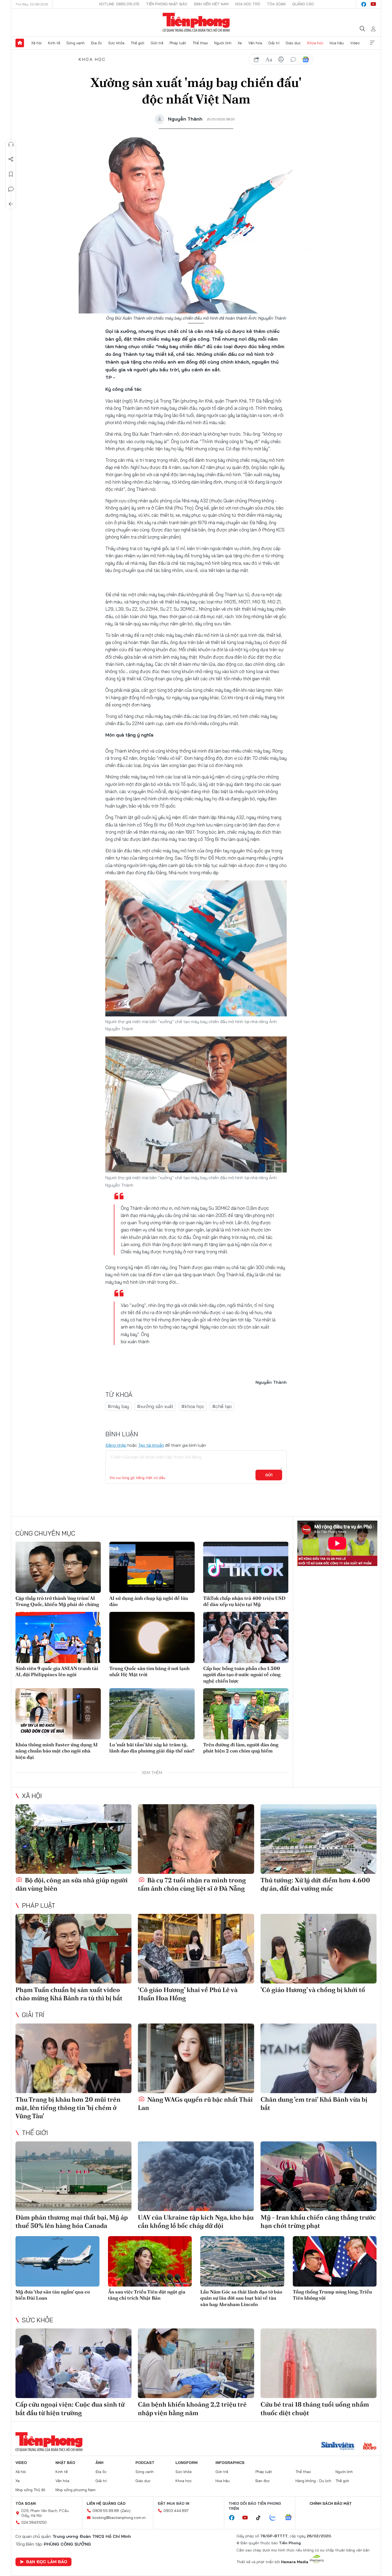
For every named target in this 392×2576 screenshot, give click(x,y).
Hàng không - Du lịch (313, 2481)
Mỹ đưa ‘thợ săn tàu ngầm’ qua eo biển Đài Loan (53, 2295)
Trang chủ (20, 43)
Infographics (230, 2463)
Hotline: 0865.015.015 (119, 4)
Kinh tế (54, 43)
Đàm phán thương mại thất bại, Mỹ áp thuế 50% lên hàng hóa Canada (72, 2221)
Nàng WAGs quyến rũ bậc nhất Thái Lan (195, 2104)
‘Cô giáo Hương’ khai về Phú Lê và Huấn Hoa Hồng (188, 1994)
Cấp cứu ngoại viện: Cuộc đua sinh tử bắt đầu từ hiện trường (70, 2408)
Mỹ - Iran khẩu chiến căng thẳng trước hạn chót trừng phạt (318, 2221)
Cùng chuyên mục (45, 1533)
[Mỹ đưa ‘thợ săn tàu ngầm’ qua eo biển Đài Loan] (57, 2261)
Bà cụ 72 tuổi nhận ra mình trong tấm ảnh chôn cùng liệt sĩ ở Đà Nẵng (192, 1884)
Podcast (145, 2463)
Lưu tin (11, 174)
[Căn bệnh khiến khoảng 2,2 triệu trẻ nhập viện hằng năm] (196, 2363)
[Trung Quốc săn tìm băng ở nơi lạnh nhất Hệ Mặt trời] (152, 1637)
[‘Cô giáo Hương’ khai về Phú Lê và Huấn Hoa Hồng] (196, 1949)
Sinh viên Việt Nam (211, 4)
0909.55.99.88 (106, 2511)
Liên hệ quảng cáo (106, 2503)
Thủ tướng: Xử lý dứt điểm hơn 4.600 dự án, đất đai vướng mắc (315, 1884)
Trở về (11, 204)
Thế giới (137, 43)
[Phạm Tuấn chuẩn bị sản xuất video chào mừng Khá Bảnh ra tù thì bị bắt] (73, 1949)
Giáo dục (293, 43)
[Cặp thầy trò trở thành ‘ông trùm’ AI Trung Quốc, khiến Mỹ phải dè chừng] (58, 1567)
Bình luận (11, 189)
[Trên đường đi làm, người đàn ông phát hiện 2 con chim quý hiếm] (246, 1714)
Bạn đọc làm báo (47, 2562)
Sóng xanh (75, 43)
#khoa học (193, 1406)
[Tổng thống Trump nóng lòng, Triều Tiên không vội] (335, 2261)
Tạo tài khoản (151, 1445)
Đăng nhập (116, 1445)
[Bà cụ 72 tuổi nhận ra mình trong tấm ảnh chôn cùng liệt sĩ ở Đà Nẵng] (196, 1839)
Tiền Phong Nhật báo (167, 4)
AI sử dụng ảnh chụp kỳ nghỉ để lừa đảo (149, 1601)
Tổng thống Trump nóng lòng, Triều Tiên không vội (332, 2295)
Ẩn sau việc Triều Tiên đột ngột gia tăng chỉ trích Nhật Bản (147, 2295)
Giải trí (274, 43)
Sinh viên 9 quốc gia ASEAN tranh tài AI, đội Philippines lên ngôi (57, 1671)
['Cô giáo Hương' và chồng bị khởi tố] (319, 1949)
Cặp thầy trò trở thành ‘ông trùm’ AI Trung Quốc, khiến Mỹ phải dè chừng (57, 1601)
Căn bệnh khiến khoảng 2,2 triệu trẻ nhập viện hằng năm (192, 2408)
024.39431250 (34, 2522)
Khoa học (315, 43)
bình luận (293, 59)
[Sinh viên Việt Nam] (338, 2447)
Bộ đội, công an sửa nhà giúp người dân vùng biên (72, 1884)
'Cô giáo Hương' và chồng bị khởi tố (313, 1990)
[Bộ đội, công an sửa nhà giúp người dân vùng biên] (73, 1839)
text (269, 59)
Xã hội (36, 43)
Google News (306, 59)
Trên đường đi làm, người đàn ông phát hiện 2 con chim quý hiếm (241, 1748)
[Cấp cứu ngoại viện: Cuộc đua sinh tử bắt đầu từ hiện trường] (73, 2363)
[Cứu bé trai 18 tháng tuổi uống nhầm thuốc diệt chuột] (319, 2363)
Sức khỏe (116, 43)
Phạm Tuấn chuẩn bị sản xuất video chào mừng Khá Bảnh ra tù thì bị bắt (69, 1994)
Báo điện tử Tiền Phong (196, 22)
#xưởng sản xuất (155, 1406)
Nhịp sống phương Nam (75, 2490)
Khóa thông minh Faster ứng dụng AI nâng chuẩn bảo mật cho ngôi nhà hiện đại (57, 1751)
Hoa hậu (337, 43)
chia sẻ (257, 59)
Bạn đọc (263, 2481)
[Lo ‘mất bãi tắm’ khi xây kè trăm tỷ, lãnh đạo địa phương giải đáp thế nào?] (152, 1714)
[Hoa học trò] (370, 2447)
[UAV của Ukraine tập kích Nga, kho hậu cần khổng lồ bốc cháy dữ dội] (196, 2176)
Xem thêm (372, 43)
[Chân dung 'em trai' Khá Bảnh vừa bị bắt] (319, 2058)
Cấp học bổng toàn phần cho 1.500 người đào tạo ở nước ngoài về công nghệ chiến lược (242, 1675)
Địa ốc (97, 43)
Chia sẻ (11, 159)
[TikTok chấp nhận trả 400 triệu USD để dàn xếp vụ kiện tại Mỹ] (246, 1567)
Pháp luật (178, 43)
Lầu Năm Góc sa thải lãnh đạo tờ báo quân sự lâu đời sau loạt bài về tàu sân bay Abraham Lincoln (241, 2298)
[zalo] (275, 2518)
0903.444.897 (176, 2511)
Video (355, 43)
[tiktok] (261, 2518)
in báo (281, 59)
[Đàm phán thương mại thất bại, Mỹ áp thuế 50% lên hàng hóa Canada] (73, 2176)
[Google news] (291, 2518)
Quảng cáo (303, 4)
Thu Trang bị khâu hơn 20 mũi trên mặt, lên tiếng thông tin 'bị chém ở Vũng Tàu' (68, 2108)
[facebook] (364, 4)
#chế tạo (222, 1406)
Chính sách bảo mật (331, 2503)
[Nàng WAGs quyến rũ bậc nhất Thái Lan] (196, 2058)
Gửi (269, 1475)
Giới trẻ (157, 43)
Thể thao (200, 43)
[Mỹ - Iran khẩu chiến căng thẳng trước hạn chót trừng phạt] (319, 2176)
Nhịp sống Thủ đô (30, 2490)
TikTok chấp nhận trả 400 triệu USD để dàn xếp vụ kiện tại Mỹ (244, 1601)
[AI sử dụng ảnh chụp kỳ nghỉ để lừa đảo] (152, 1567)
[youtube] (373, 4)
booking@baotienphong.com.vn (119, 2518)
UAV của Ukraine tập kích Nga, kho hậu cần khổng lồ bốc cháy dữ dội (196, 2221)
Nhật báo (65, 2463)
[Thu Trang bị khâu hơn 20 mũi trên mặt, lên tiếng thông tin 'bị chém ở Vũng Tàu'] (73, 2058)
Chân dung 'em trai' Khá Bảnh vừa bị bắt (314, 2104)
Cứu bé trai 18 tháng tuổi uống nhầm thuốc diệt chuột (315, 2408)
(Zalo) (125, 2511)
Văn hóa (255, 43)
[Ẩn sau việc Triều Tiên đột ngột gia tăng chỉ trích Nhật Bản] (150, 2261)
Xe (240, 43)
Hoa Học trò (248, 4)
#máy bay (118, 1406)
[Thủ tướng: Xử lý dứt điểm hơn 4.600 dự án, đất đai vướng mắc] (319, 1839)
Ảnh (99, 2463)
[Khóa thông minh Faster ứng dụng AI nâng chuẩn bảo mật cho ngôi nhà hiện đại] (58, 1714)
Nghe (11, 144)
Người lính (223, 43)
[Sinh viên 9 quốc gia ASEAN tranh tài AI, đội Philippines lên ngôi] (58, 1637)
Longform (187, 2463)
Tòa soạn (276, 4)
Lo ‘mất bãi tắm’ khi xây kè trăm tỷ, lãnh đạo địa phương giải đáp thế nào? (152, 1748)
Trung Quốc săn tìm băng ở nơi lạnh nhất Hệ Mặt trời (149, 1671)
